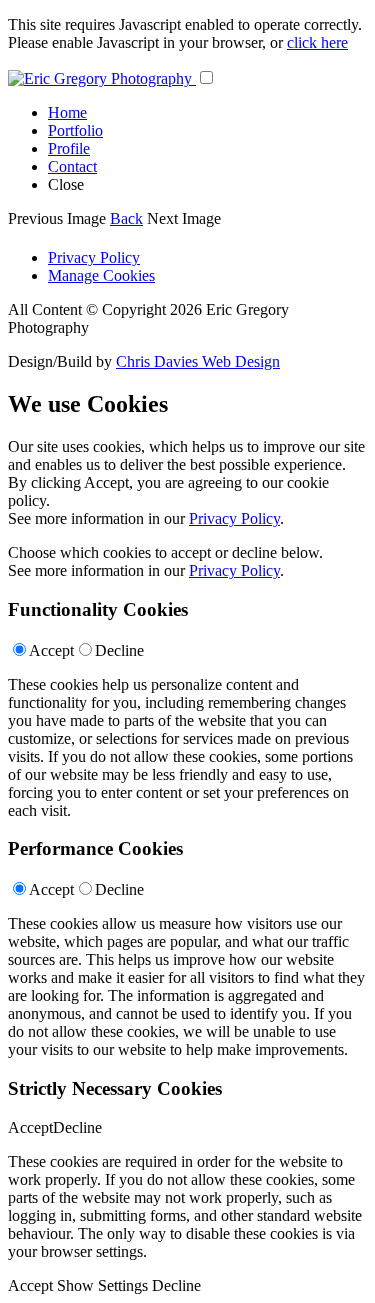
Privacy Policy (94, 257)
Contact (72, 166)
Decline (119, 650)
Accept (51, 650)
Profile (69, 148)
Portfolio (75, 130)
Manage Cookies (101, 275)
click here (317, 42)
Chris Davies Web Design (198, 361)
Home (67, 112)
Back (126, 218)
